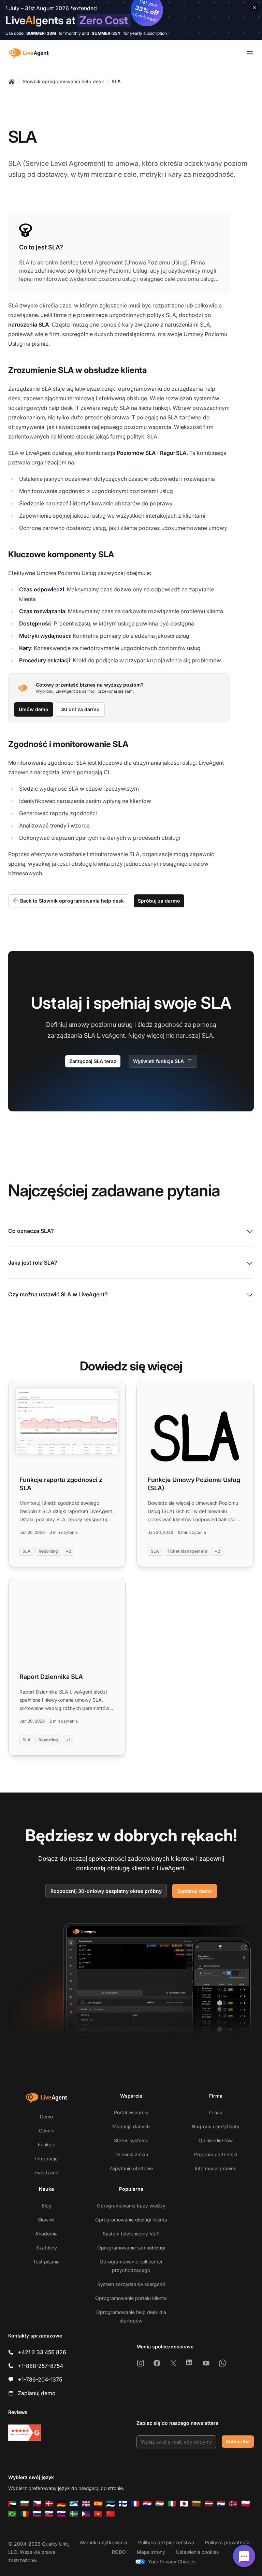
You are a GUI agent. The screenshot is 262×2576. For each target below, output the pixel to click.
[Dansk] (49, 2504)
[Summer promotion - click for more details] (131, 20)
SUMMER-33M (41, 33)
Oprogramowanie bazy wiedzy (131, 2206)
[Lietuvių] (196, 2504)
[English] (86, 2504)
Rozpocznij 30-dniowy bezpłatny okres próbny (106, 1891)
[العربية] (12, 2504)
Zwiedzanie (47, 2172)
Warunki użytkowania (103, 2542)
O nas (216, 2112)
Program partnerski (216, 2154)
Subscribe (238, 2441)
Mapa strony (151, 2552)
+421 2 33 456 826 (42, 2352)
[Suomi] (123, 2504)
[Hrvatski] (147, 2504)
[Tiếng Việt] (98, 2514)
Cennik (47, 2131)
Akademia (46, 2234)
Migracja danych (131, 2126)
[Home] (12, 82)
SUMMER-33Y (106, 33)
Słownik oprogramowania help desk (63, 81)
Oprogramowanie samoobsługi (131, 2248)
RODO (119, 2552)
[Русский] (37, 2514)
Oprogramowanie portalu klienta (131, 2298)
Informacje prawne (216, 2168)
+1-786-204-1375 (40, 2379)
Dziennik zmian (131, 2154)
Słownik (46, 2220)
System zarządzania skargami (131, 2284)
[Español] (98, 2504)
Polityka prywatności (228, 2542)
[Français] (135, 2504)
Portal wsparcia (131, 2112)
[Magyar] (160, 2504)
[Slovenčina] (49, 2514)
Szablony (47, 2248)
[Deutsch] (61, 2504)
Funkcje (47, 2145)
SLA (116, 81)
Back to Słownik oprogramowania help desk (72, 901)
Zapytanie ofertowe (131, 2168)
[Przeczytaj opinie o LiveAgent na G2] (25, 2433)
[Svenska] (74, 2514)
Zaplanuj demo (195, 1891)
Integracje (46, 2158)
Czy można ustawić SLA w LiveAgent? (58, 1294)
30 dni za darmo (80, 709)
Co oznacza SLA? (31, 1231)
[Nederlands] (221, 2504)
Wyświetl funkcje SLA (158, 1061)
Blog (47, 2206)
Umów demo (34, 709)
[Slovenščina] (61, 2514)
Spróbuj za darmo (159, 901)
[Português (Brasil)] (12, 2514)
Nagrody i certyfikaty (216, 2126)
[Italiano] (172, 2504)
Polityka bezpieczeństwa (166, 2542)
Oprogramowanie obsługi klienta (131, 2220)
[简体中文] (111, 2514)
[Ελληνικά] (74, 2504)
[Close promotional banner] (254, 8)
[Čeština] (37, 2504)
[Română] (25, 2514)
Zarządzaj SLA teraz (93, 1061)
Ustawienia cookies (197, 2552)
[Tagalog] (86, 2514)
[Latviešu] (209, 2504)
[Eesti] (111, 2504)
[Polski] (246, 2504)
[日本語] (184, 2504)
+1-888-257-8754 (40, 2366)
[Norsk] (233, 2504)
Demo (46, 2117)
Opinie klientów (216, 2140)
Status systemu (131, 2140)
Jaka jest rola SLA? (33, 1263)
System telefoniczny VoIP (131, 2234)
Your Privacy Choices (172, 2561)
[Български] (25, 2504)
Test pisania (46, 2262)
